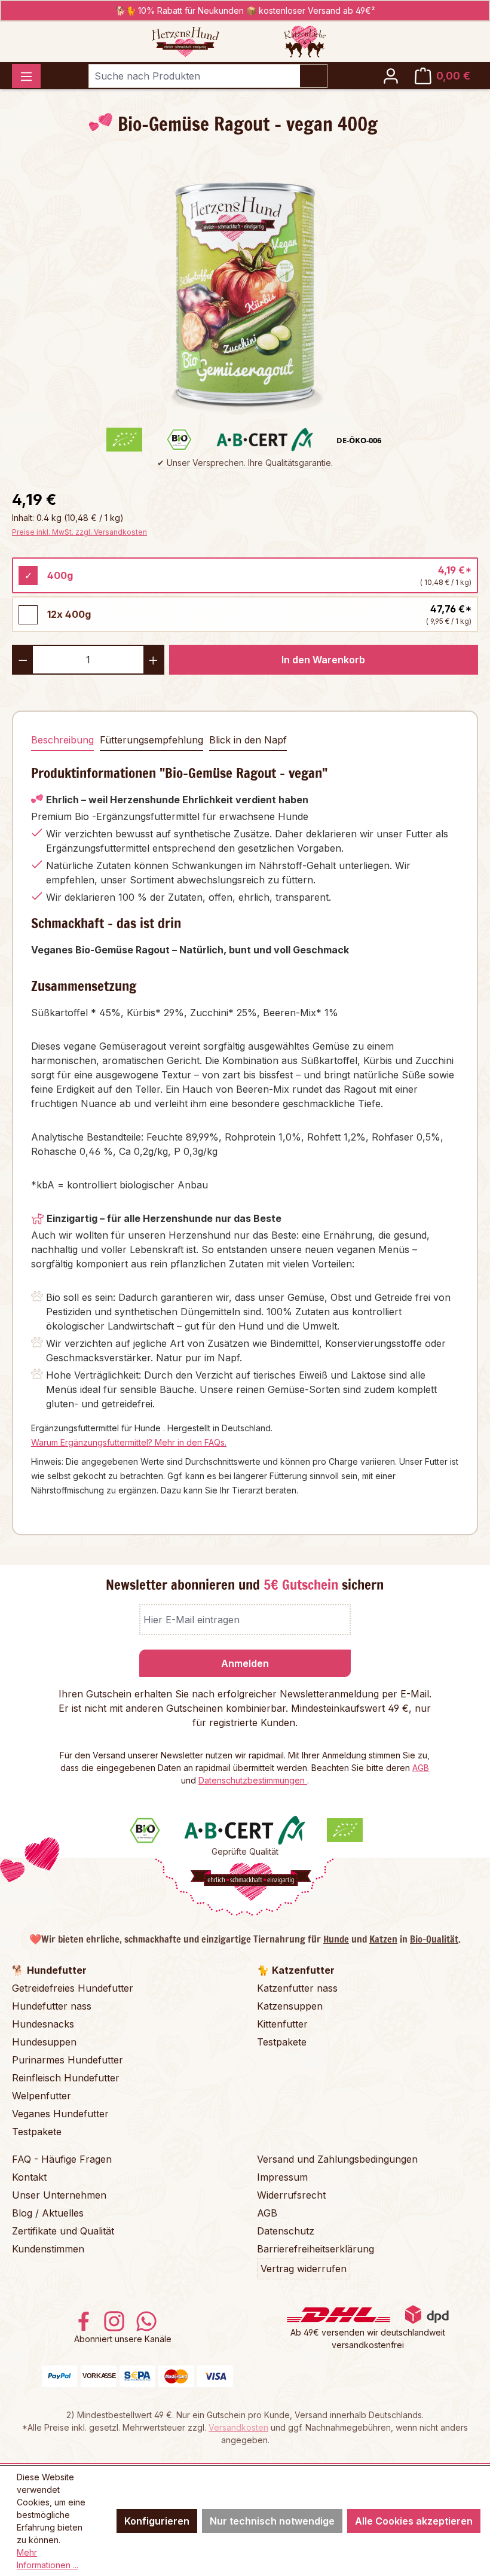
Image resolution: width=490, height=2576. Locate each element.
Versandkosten (238, 2427)
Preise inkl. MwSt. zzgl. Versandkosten (79, 532)
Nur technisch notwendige (272, 2521)
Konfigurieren (157, 2521)
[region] (245, 289)
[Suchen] (313, 76)
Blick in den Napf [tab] (248, 740)
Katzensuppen (290, 2006)
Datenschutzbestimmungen (253, 1780)
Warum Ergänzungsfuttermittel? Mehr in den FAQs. (129, 1442)
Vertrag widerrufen (304, 2269)
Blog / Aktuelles (48, 2213)
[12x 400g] (28, 615)
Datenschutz (286, 2231)
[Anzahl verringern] (22, 660)
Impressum (282, 2177)
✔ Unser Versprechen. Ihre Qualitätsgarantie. (245, 463)
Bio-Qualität (434, 1939)
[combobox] (194, 76)
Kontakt (29, 2177)
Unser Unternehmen (59, 2195)
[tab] (62, 740)
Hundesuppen (44, 2042)
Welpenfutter (42, 2096)
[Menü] (26, 76)
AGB (421, 1768)
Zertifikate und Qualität (63, 2231)
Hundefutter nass (52, 2006)
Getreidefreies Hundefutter (73, 1988)
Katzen (383, 1939)
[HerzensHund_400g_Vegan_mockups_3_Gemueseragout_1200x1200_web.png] (245, 289)
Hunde (336, 1939)
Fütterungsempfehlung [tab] (151, 740)
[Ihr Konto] (391, 76)
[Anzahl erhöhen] (154, 660)
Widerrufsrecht (291, 2195)
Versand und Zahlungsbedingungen (337, 2159)
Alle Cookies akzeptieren (414, 2521)
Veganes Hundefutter (60, 2114)
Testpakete (37, 2132)
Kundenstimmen (48, 2249)
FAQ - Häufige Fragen (62, 2159)
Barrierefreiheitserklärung (316, 2249)
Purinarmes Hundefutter (68, 2060)
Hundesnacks (43, 2024)
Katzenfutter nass (297, 1988)
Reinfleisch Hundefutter (66, 2078)
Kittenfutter (282, 2024)
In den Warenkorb (323, 660)
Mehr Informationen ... (48, 2559)
